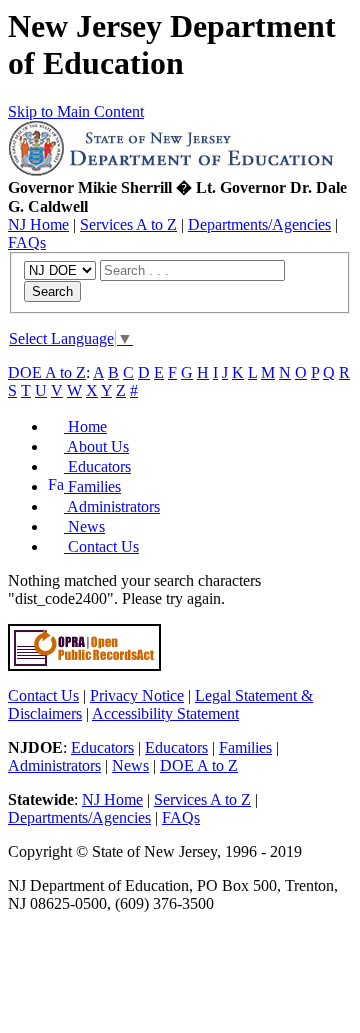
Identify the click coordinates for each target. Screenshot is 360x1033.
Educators (97, 466)
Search (52, 291)
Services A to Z (128, 224)
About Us (96, 446)
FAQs (27, 242)
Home (85, 426)
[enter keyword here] (192, 269)
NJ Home (38, 224)
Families (92, 486)
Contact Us (101, 546)
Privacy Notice (137, 695)
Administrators (112, 506)
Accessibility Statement (165, 713)
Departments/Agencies (259, 224)
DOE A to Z (47, 372)
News (84, 526)
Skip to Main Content (76, 111)
